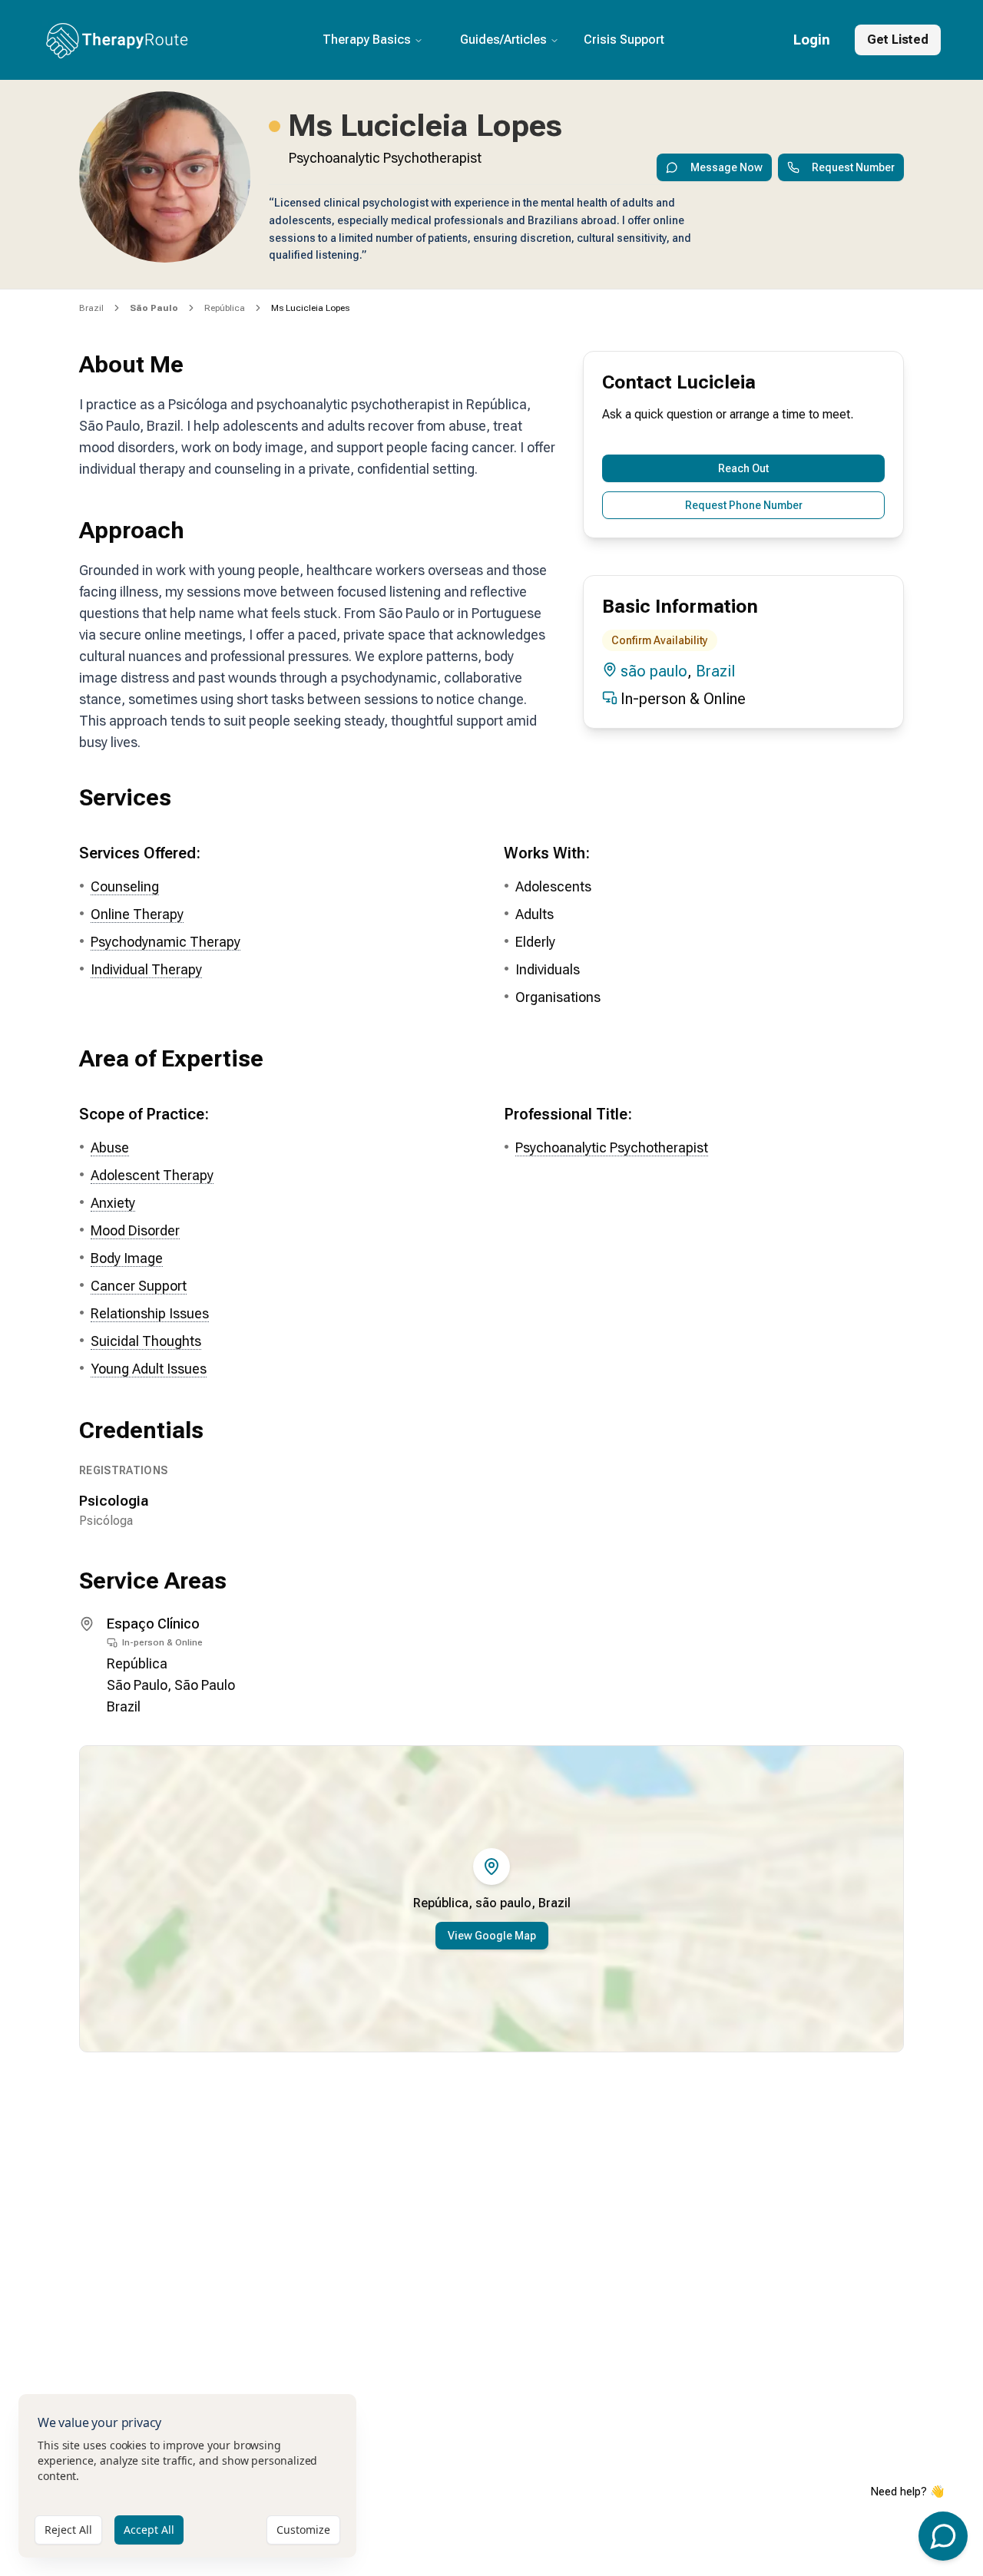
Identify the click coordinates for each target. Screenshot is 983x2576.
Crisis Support (624, 40)
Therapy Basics (367, 40)
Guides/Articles (503, 40)
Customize (303, 2530)
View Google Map (492, 1936)
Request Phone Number (744, 505)
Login (812, 40)
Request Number (853, 167)
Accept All (149, 2530)
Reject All (68, 2530)
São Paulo (137, 1685)
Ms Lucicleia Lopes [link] (310, 308)
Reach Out (743, 468)
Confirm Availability (660, 640)
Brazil (91, 308)
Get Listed (898, 40)
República (225, 308)
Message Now (726, 167)
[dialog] (187, 2476)
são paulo (654, 671)
